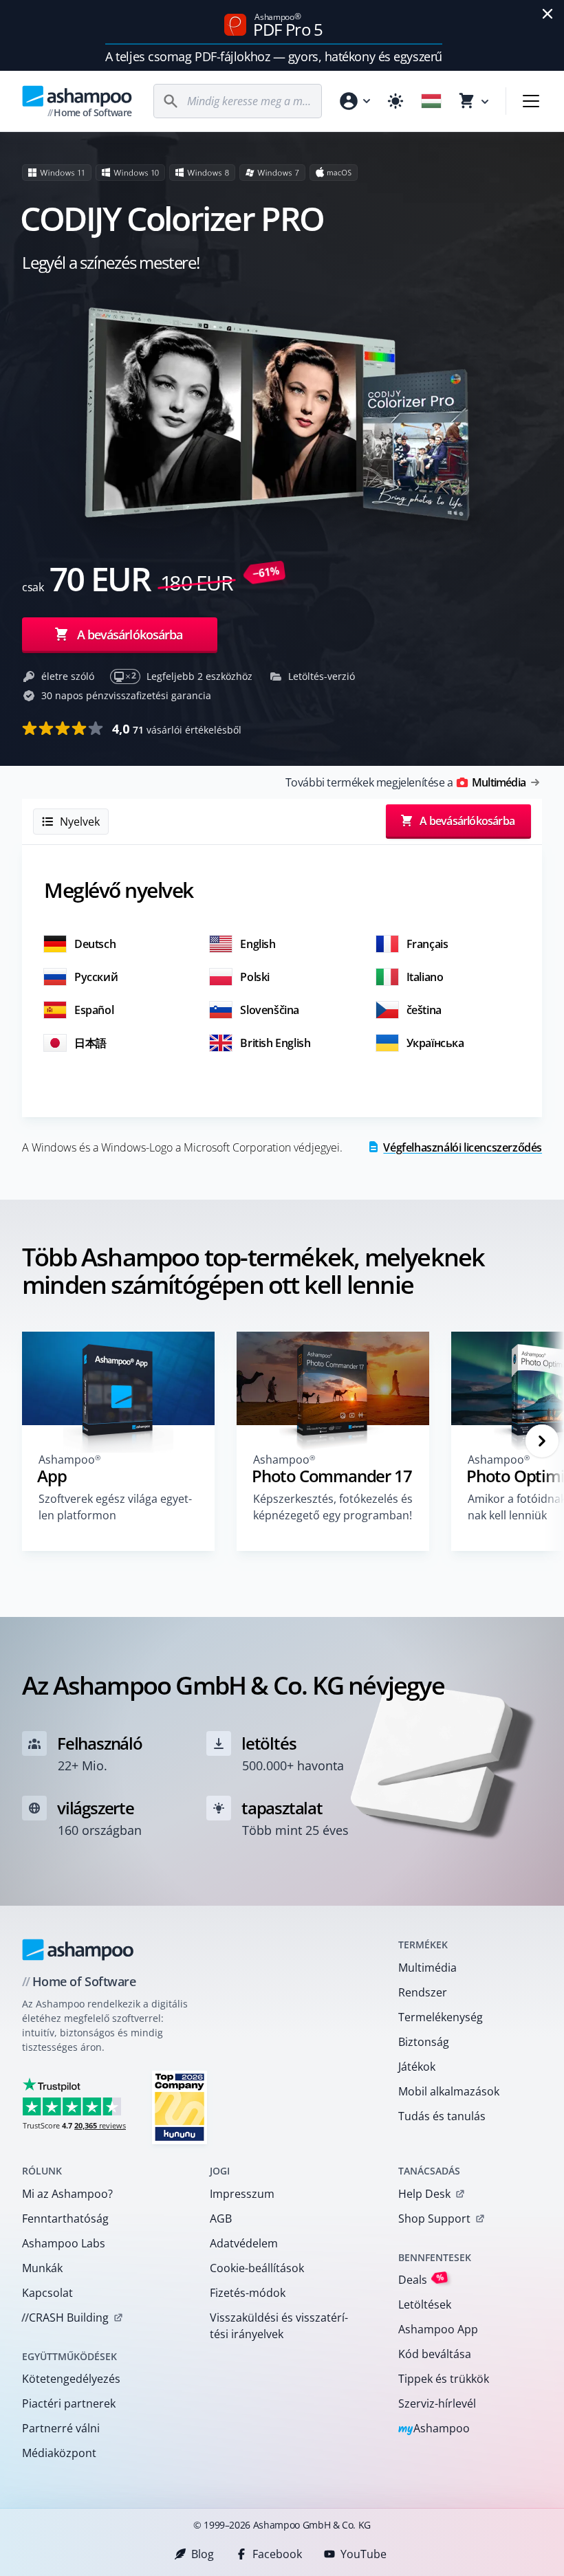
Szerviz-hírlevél (437, 2403)
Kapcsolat (47, 2293)
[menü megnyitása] (531, 101)
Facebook (277, 2554)
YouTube (364, 2554)
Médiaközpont (59, 2453)
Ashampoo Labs (64, 2243)
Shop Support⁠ (434, 2219)
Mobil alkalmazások (449, 2091)
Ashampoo (434, 2429)
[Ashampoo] (78, 1950)
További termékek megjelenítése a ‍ (405, 782)
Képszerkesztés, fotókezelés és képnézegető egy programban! (333, 1507)
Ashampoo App (438, 2329)
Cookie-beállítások (257, 2268)
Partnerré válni (61, 2428)
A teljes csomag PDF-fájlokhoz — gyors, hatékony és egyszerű (273, 56)
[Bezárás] (547, 14)
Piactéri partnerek (69, 2403)
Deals (421, 2279)
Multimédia (427, 1968)
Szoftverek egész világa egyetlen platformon (115, 1507)
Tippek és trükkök (444, 2379)
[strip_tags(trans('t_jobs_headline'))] (180, 2107)
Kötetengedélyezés (71, 2379)
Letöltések (425, 2304)
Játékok (417, 2067)
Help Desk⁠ (424, 2194)
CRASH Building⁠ (65, 2318)
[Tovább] (542, 1441)
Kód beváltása (435, 2354)
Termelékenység (441, 2017)
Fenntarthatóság (65, 2219)
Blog (203, 2554)
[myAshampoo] (354, 101)
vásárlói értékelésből (177, 729)
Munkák (42, 2268)
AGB (221, 2219)
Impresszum (242, 2194)
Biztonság (424, 2042)
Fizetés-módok (248, 2293)
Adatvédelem (244, 2243)
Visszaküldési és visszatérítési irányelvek (279, 2326)
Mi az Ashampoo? (67, 2194)
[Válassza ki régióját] (431, 101)
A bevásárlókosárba (130, 635)
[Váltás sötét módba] (395, 101)
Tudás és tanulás (442, 2116)
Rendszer (423, 1992)
